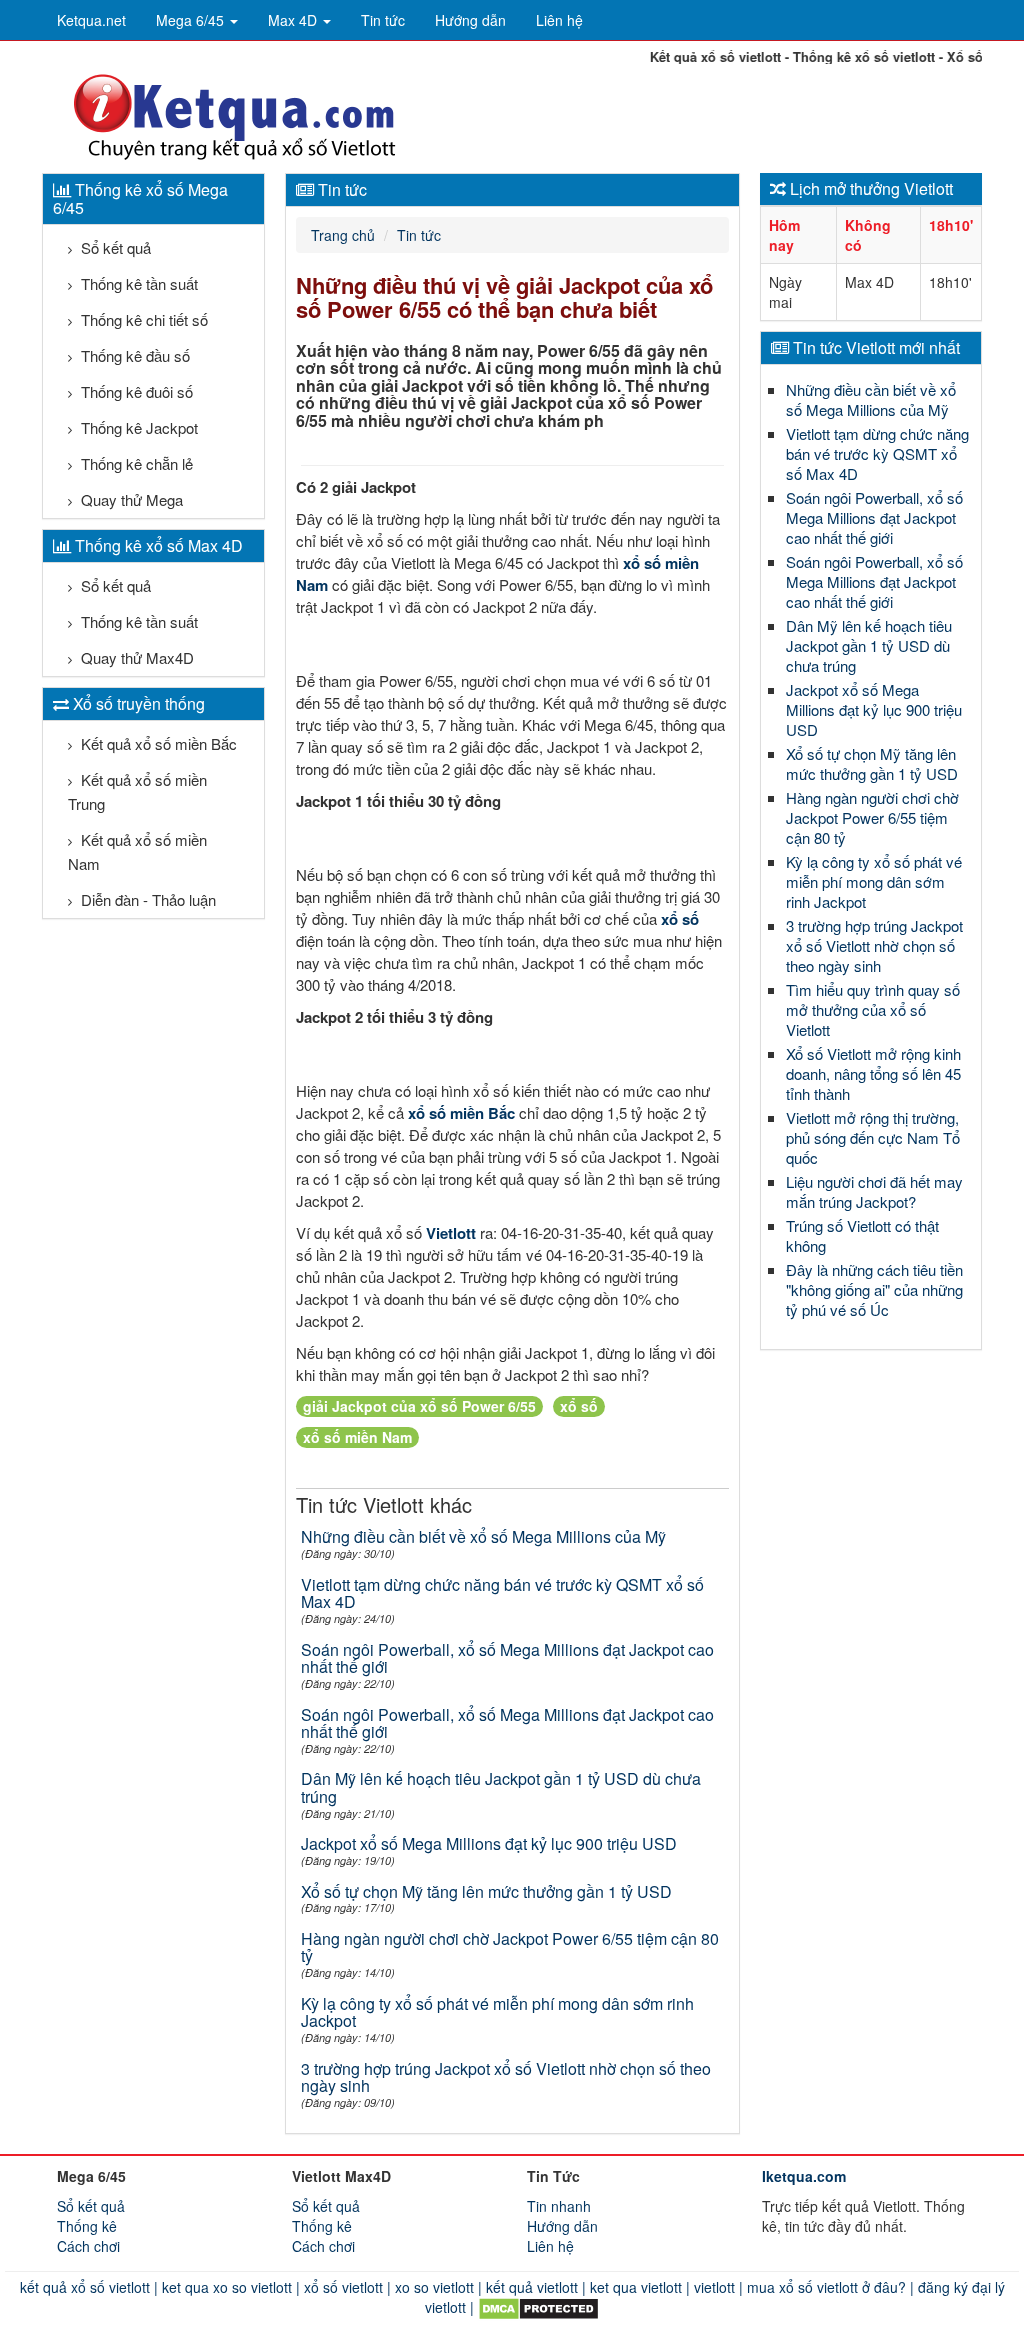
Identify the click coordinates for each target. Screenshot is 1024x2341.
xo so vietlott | (436, 2287)
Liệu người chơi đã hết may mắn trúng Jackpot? (874, 1191)
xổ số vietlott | (345, 2287)
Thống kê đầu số (133, 355)
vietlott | (716, 2287)
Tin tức (383, 20)
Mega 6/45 (192, 20)
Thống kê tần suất (137, 283)
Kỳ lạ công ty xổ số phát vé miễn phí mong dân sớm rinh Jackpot (497, 2012)
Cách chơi (88, 2246)
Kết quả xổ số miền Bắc (157, 743)
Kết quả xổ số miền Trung (137, 791)
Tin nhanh (559, 2206)
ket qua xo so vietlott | (229, 2287)
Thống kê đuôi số (135, 391)
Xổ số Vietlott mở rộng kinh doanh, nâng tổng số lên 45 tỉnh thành (873, 1073)
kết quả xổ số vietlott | (89, 2287)
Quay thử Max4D (135, 657)
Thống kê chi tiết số (142, 319)
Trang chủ (343, 235)
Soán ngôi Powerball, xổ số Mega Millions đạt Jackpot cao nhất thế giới (507, 1658)
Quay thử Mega (130, 499)
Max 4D (294, 20)
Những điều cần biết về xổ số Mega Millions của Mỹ (483, 1536)
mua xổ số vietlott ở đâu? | (828, 2287)
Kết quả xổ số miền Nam (137, 851)
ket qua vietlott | (638, 2287)
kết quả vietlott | (534, 2287)
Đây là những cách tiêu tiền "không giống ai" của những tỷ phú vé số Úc (874, 1289)
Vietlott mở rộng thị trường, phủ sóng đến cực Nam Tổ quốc (873, 1137)
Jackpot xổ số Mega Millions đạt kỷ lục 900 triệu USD (489, 1843)
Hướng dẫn (470, 20)
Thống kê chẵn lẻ (135, 463)
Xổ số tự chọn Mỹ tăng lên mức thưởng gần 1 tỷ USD (486, 1891)
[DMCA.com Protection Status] (536, 2307)
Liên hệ (559, 20)
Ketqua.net (91, 20)
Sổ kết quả (114, 247)
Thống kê (87, 2226)
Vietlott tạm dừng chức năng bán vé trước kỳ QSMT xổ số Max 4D (502, 1593)
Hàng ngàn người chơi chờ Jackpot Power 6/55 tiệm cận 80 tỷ (510, 1947)
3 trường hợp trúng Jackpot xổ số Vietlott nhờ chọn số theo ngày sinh (506, 2077)
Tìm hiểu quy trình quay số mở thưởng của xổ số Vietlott (873, 1009)
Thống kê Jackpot (137, 427)
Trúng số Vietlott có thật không (862, 1235)
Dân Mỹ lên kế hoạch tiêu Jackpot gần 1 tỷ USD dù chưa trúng (501, 1787)
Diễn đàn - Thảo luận (146, 899)
